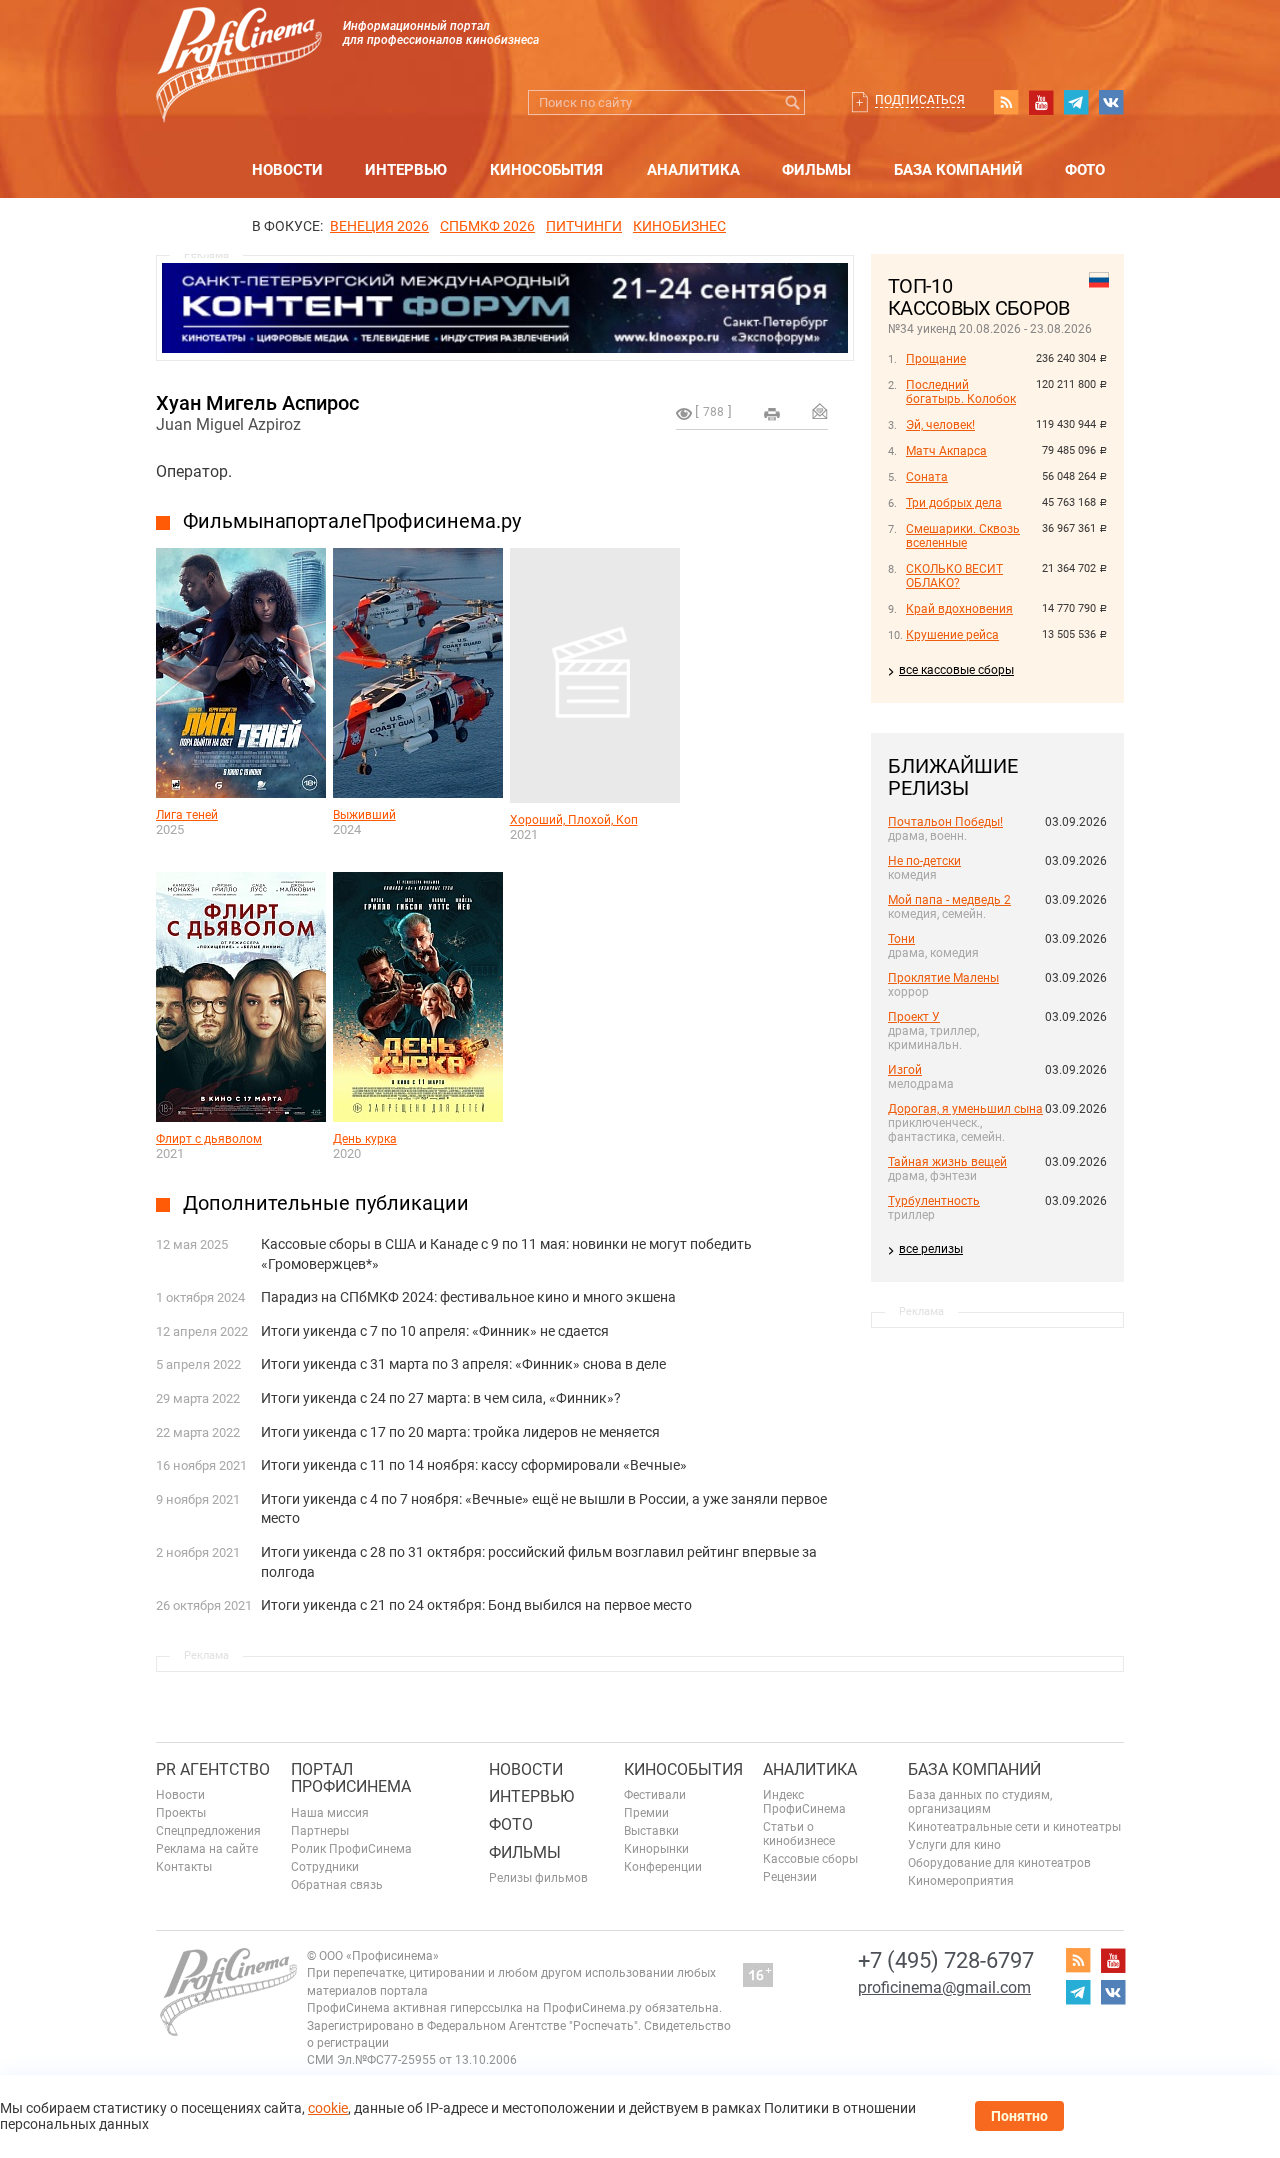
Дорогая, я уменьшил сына (965, 1109)
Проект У (914, 1017)
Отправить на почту (820, 411)
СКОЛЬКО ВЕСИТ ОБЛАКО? (954, 576)
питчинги (584, 226)
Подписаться (920, 100)
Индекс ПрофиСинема (804, 1802)
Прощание (936, 359)
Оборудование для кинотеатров (999, 1863)
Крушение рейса (952, 635)
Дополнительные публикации (326, 1203)
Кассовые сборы (810, 1859)
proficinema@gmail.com (944, 1987)
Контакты (184, 1867)
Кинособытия (546, 170)
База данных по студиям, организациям (980, 1802)
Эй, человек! (940, 425)
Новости (287, 170)
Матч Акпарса (946, 451)
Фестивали (655, 1795)
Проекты (181, 1813)
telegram (1076, 102)
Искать (792, 102)
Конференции (663, 1867)
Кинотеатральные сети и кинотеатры (1014, 1827)
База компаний (958, 170)
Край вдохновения (959, 609)
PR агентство (213, 1769)
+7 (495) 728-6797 (946, 1960)
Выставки (651, 1831)
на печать (772, 414)
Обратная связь (337, 1885)
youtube (1041, 102)
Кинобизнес (679, 226)
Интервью (406, 170)
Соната (927, 477)
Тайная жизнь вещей (947, 1162)
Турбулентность (934, 1201)
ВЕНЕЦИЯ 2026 (379, 226)
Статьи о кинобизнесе (799, 1834)
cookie (328, 2108)
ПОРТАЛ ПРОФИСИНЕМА (351, 1778)
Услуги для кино (954, 1845)
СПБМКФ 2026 (487, 226)
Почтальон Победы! (945, 822)
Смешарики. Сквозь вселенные (963, 536)
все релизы (931, 1249)
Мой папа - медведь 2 (949, 900)
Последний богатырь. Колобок (961, 392)
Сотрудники (325, 1867)
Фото (1085, 170)
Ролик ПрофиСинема (351, 1849)
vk (1111, 102)
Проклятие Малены (943, 978)
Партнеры (320, 1831)
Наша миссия (330, 1813)
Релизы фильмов (538, 1878)
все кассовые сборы (956, 670)
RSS (1006, 102)
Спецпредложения (208, 1831)
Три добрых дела (954, 503)
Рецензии (790, 1877)
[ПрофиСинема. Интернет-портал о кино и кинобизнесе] (239, 41)
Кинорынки (656, 1849)
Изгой (905, 1070)
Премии (646, 1813)
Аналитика (693, 170)
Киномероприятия (961, 1881)
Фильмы (816, 170)
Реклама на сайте (207, 1849)
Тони (901, 939)
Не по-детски (924, 861)
